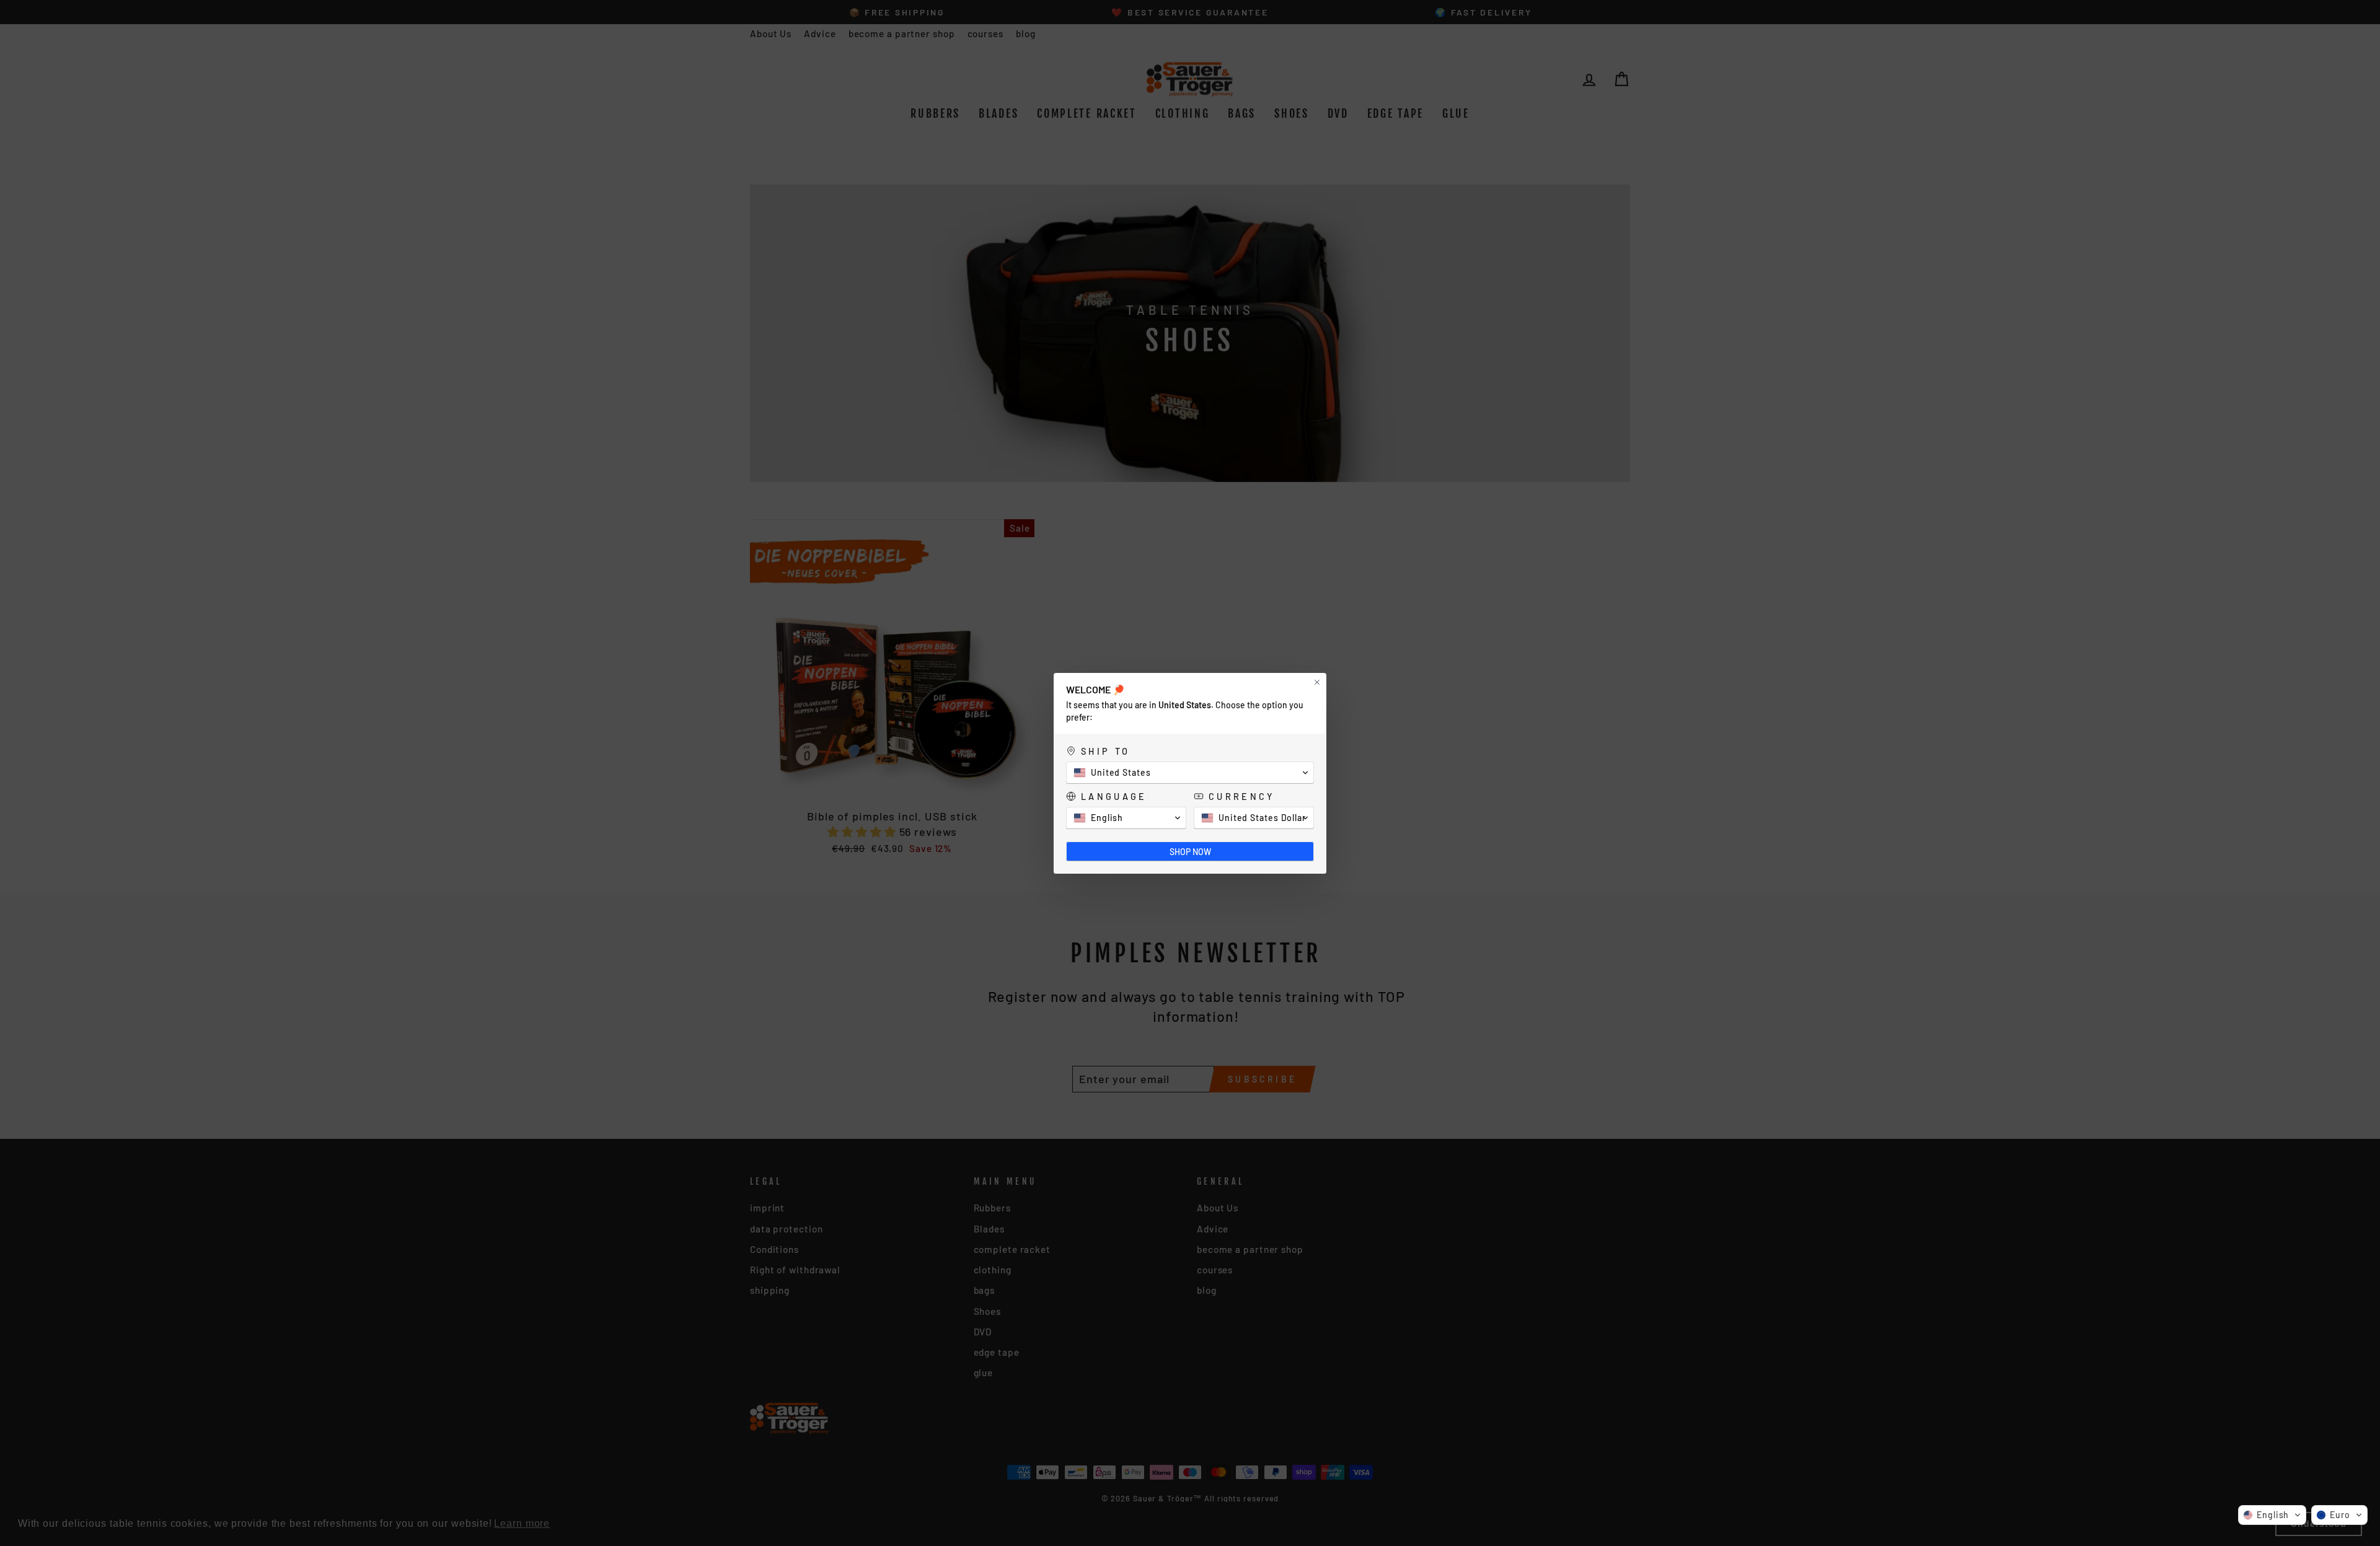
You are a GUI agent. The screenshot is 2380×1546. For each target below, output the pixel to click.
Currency (1242, 797)
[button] (2272, 1515)
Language (1114, 797)
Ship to (1105, 751)
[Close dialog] (1317, 682)
